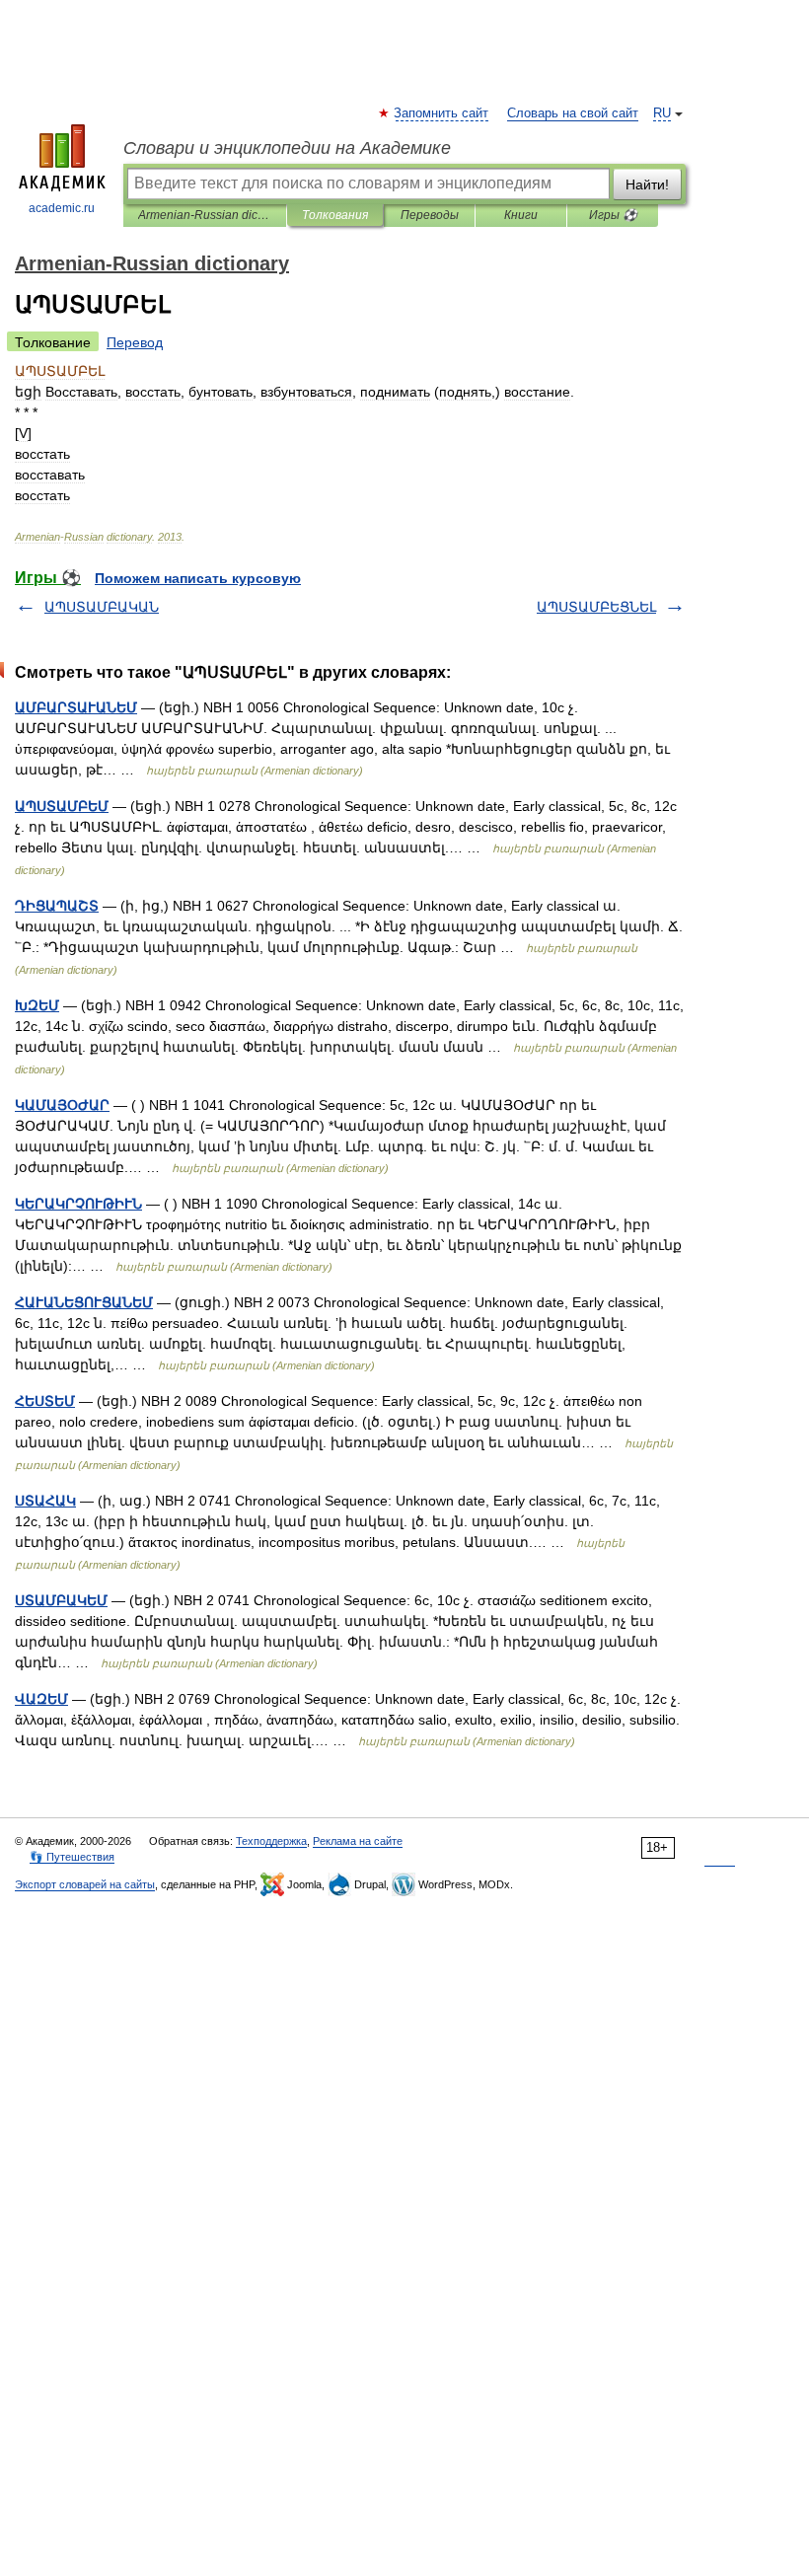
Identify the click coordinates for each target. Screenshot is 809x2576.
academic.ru (62, 208)
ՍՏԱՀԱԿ (45, 1501)
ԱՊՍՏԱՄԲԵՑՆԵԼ (596, 607)
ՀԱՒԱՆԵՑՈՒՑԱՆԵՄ (84, 1302)
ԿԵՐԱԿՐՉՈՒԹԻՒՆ (78, 1204)
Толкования (335, 215)
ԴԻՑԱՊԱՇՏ (57, 906)
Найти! (647, 184)
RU (662, 113)
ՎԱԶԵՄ (41, 1699)
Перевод (135, 342)
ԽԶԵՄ (37, 1005)
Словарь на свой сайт (573, 113)
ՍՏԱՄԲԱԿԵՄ (61, 1600)
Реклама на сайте (358, 1841)
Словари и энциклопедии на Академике (287, 148)
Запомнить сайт (442, 113)
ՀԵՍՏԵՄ (45, 1401)
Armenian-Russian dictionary (205, 215)
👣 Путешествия (72, 1857)
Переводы (430, 215)
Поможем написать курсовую (198, 578)
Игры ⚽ (613, 215)
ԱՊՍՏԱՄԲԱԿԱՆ (102, 607)
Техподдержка (271, 1841)
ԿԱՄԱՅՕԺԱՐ (62, 1105)
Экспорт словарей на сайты (85, 1884)
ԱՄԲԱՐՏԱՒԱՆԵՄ (76, 707)
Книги (521, 215)
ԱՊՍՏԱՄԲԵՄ (62, 806)
